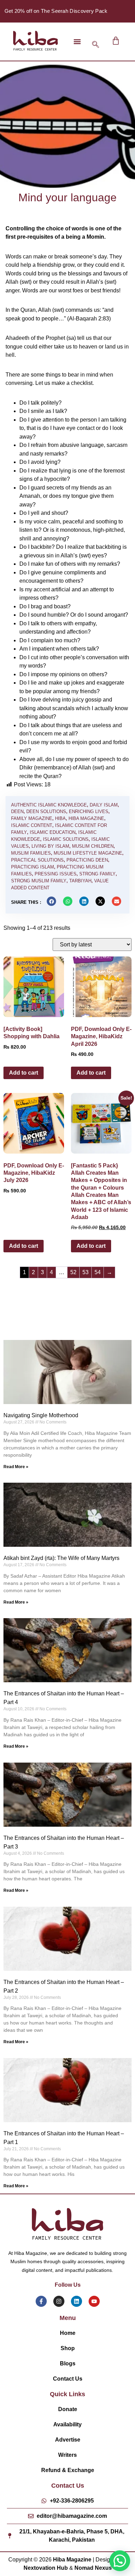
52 (73, 1272)
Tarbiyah (80, 881)
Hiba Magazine (86, 818)
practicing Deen (87, 860)
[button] (77, 41)
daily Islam (104, 805)
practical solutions (37, 860)
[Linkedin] (76, 2301)
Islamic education (53, 832)
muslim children (93, 846)
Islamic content (32, 825)
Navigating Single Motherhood (41, 1415)
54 (98, 1272)
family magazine (32, 818)
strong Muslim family (39, 881)
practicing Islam (33, 867)
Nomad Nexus (93, 2568)
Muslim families (31, 853)
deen (17, 811)
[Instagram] (59, 2301)
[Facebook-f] (41, 2301)
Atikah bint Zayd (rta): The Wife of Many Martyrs (61, 1558)
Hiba (60, 818)
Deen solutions (46, 811)
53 (85, 1272)
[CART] (116, 41)
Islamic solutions (66, 839)
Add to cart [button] (24, 1073)
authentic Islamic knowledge (49, 805)
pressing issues (56, 874)
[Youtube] (94, 2301)
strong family (97, 874)
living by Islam (50, 846)
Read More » (16, 1467)
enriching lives (89, 811)
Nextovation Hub (46, 2568)
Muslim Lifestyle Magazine (88, 853)
